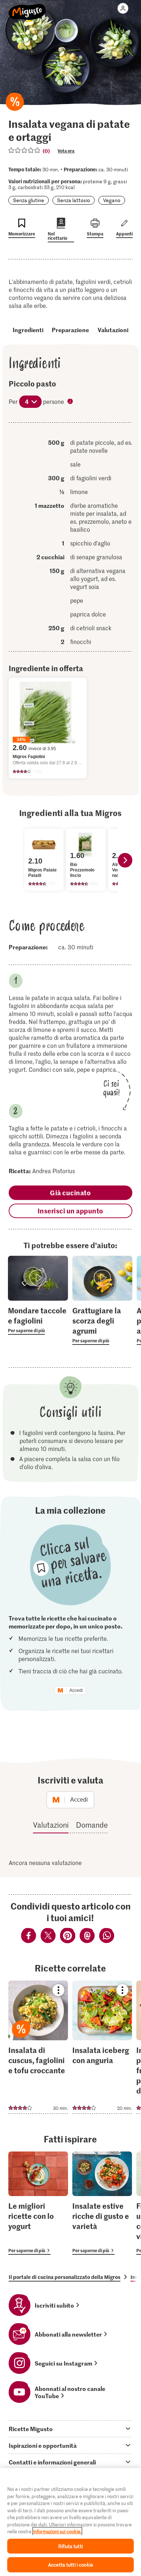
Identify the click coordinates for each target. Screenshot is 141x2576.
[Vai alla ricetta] (38, 2047)
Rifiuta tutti (70, 2546)
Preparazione (70, 330)
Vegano (112, 200)
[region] (70, 2522)
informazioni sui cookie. (57, 2531)
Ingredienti (28, 330)
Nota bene (71, 402)
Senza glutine (29, 200)
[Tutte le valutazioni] (25, 150)
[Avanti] (125, 860)
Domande (92, 1825)
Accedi (76, 1690)
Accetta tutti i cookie (70, 2565)
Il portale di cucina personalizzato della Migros (65, 2277)
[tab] (70, 2429)
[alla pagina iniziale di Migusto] (27, 8)
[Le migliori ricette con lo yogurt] (38, 2203)
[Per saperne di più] (38, 1320)
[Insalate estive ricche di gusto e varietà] (102, 2203)
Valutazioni (113, 330)
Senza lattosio (74, 200)
